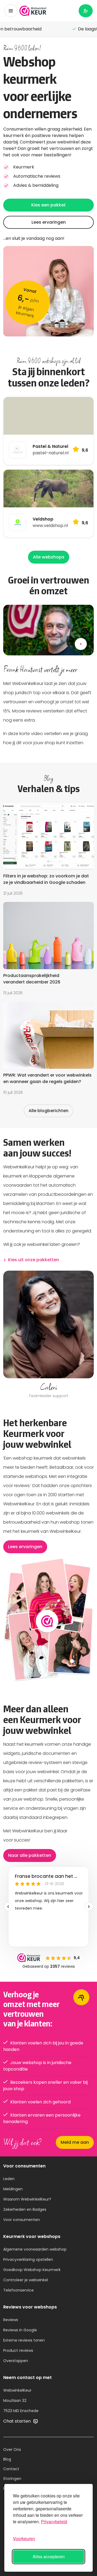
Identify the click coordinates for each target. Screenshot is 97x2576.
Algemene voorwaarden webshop (35, 2249)
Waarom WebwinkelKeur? (27, 2199)
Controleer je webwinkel (26, 2280)
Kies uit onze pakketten (34, 1260)
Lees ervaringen (49, 222)
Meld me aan (75, 2142)
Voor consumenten (22, 2220)
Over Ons (12, 2450)
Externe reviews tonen (24, 2340)
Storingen (12, 2479)
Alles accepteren (49, 2556)
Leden (9, 2179)
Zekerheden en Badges (25, 2209)
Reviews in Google (20, 2330)
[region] (48, 1335)
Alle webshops (49, 557)
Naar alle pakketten (30, 1855)
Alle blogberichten (48, 1111)
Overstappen (16, 2361)
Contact (11, 2469)
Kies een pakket (48, 205)
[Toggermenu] (11, 11)
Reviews (11, 2320)
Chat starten (18, 2421)
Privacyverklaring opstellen (28, 2259)
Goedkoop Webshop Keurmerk (32, 2270)
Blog (7, 2459)
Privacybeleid (54, 2521)
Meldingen (13, 2189)
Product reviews (18, 2350)
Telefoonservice (18, 2290)
